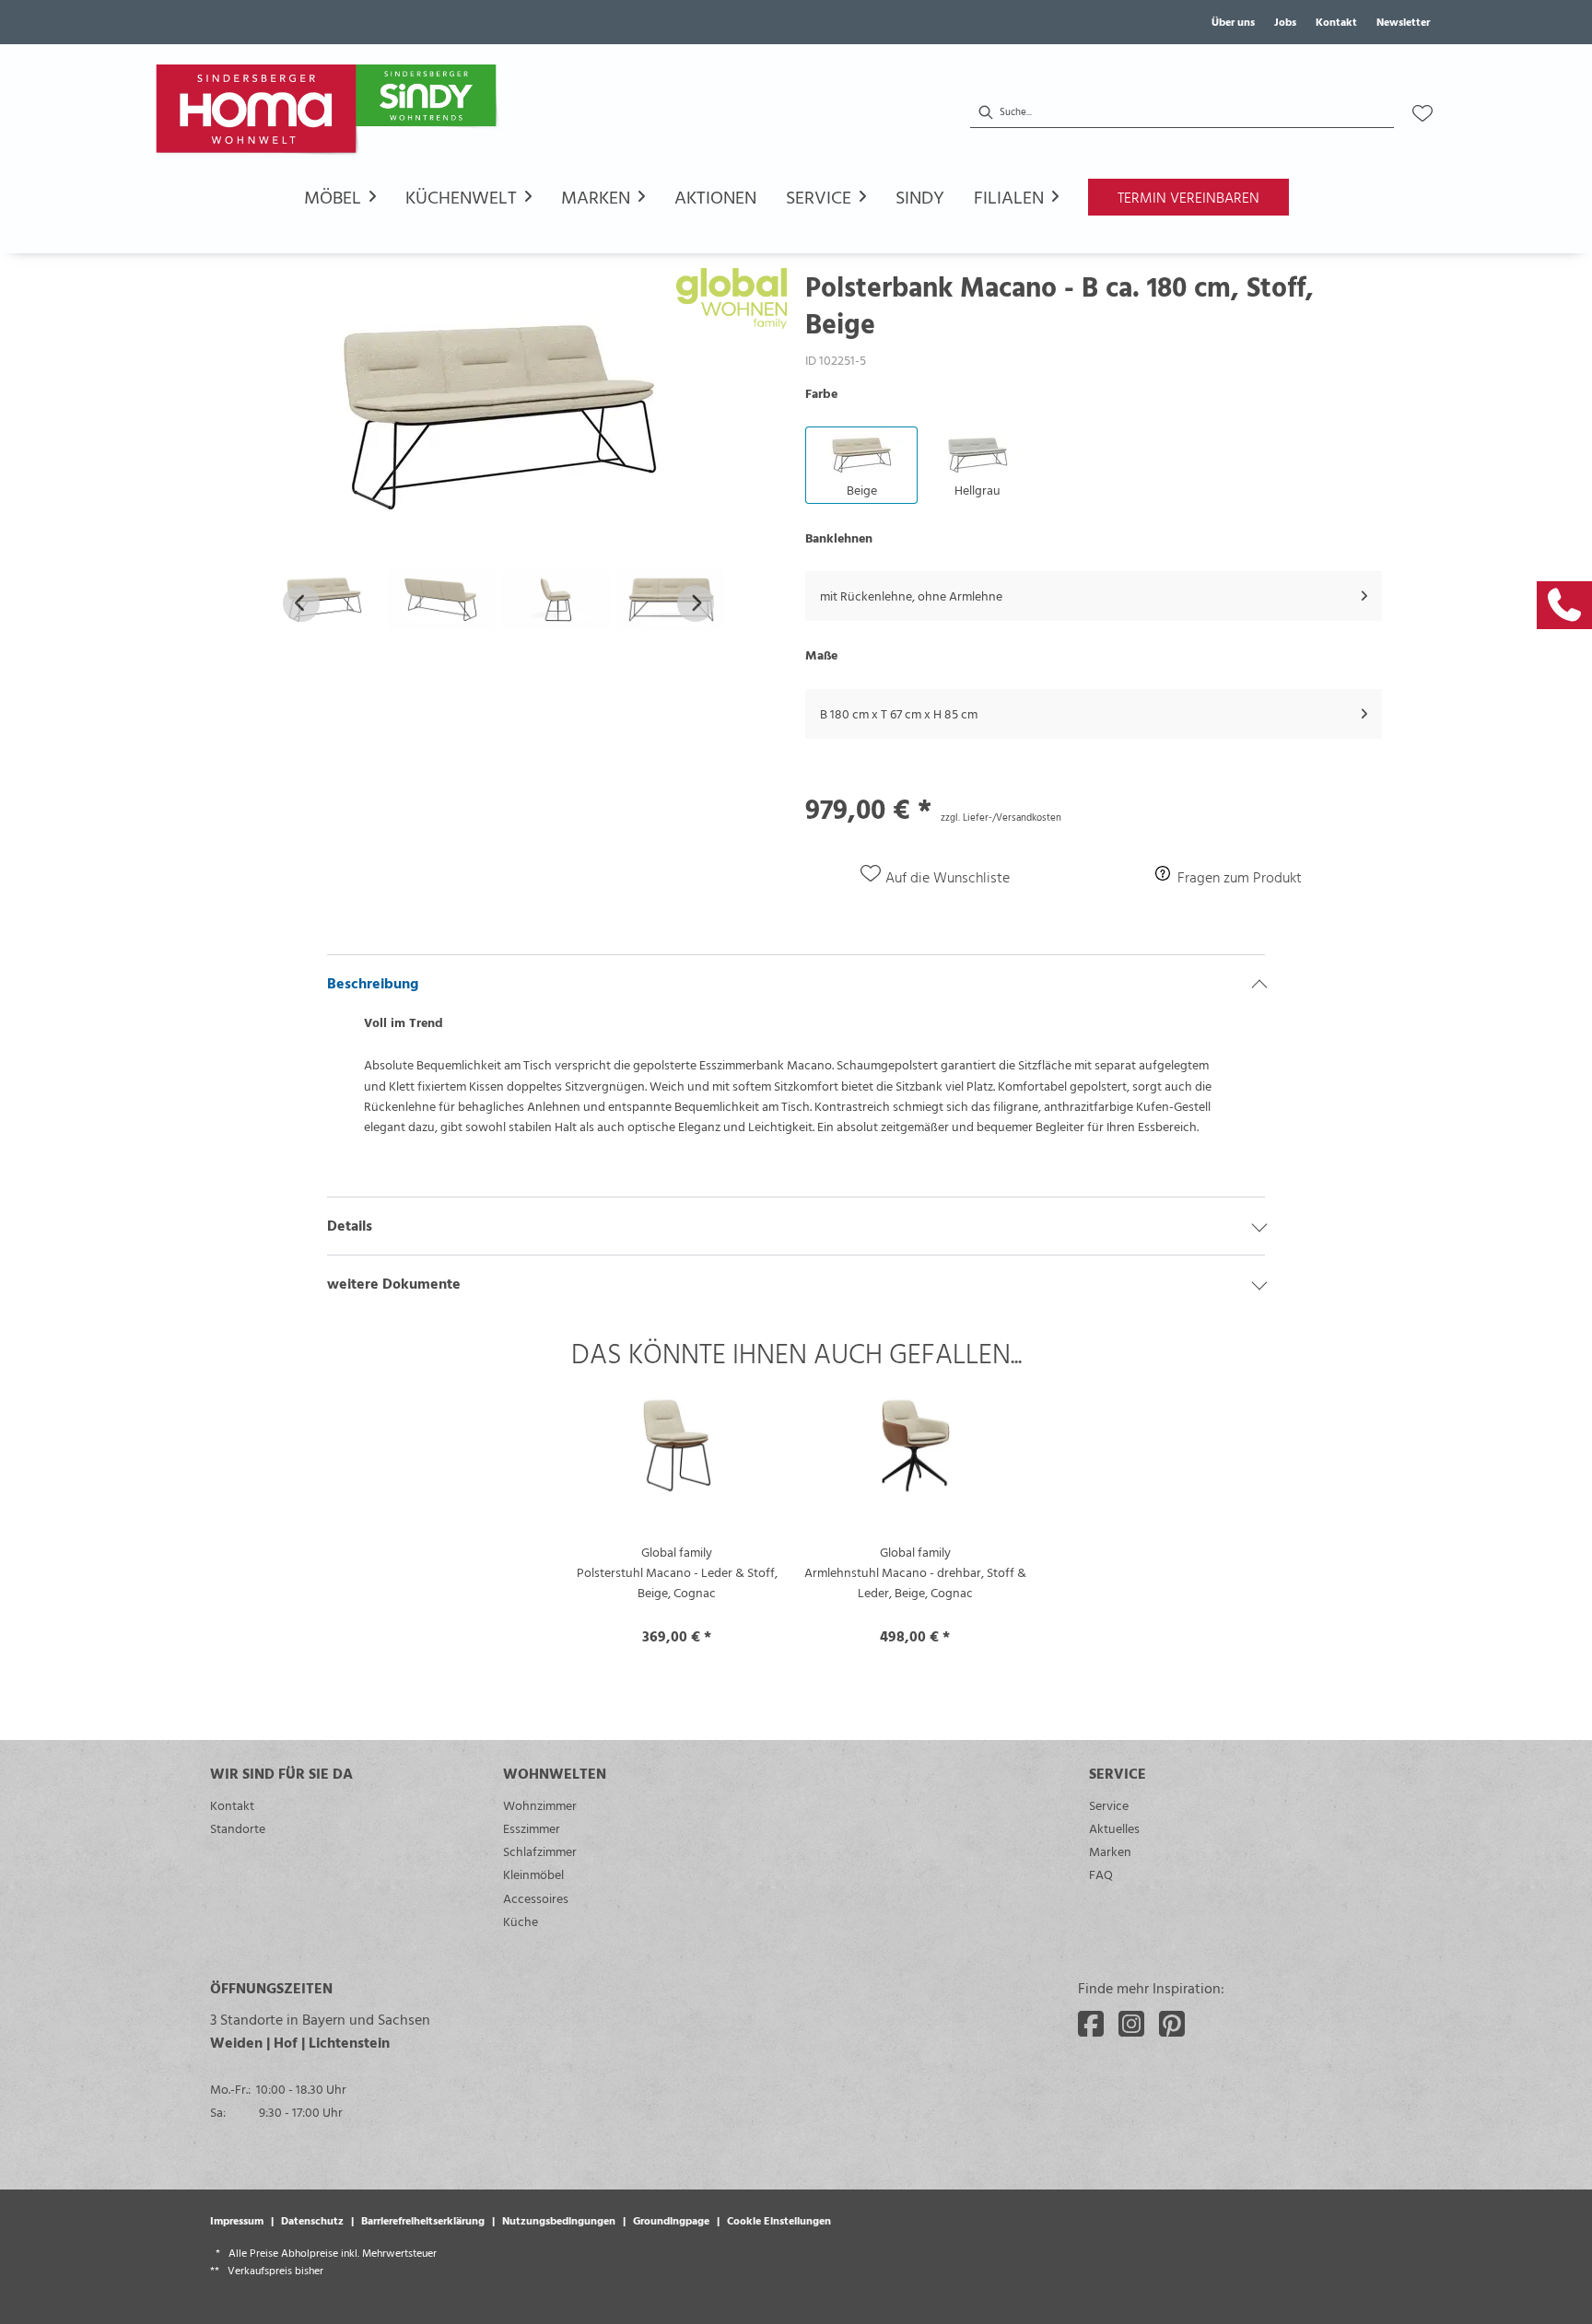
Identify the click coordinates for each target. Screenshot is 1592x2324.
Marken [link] (1110, 1851)
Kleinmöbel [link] (533, 1874)
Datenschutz (312, 2220)
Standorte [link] (238, 1828)
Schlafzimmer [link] (540, 1851)
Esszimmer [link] (532, 1828)
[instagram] (1131, 2024)
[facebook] (1091, 2024)
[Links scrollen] (301, 603)
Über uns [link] (1233, 21)
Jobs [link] (1285, 21)
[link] (1564, 605)
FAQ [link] (1101, 1874)
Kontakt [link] (1336, 21)
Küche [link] (521, 1921)
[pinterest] (1172, 2024)
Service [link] (1109, 1805)
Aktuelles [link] (1114, 1828)
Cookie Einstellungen (779, 2220)
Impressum (237, 2220)
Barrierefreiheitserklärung (423, 2220)
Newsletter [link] (1403, 21)
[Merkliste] (1422, 113)
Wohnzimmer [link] (540, 1805)
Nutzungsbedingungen (559, 2220)
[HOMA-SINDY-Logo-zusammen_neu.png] (330, 113)
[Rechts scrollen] (696, 603)
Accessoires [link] (536, 1898)
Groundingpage (671, 2220)
